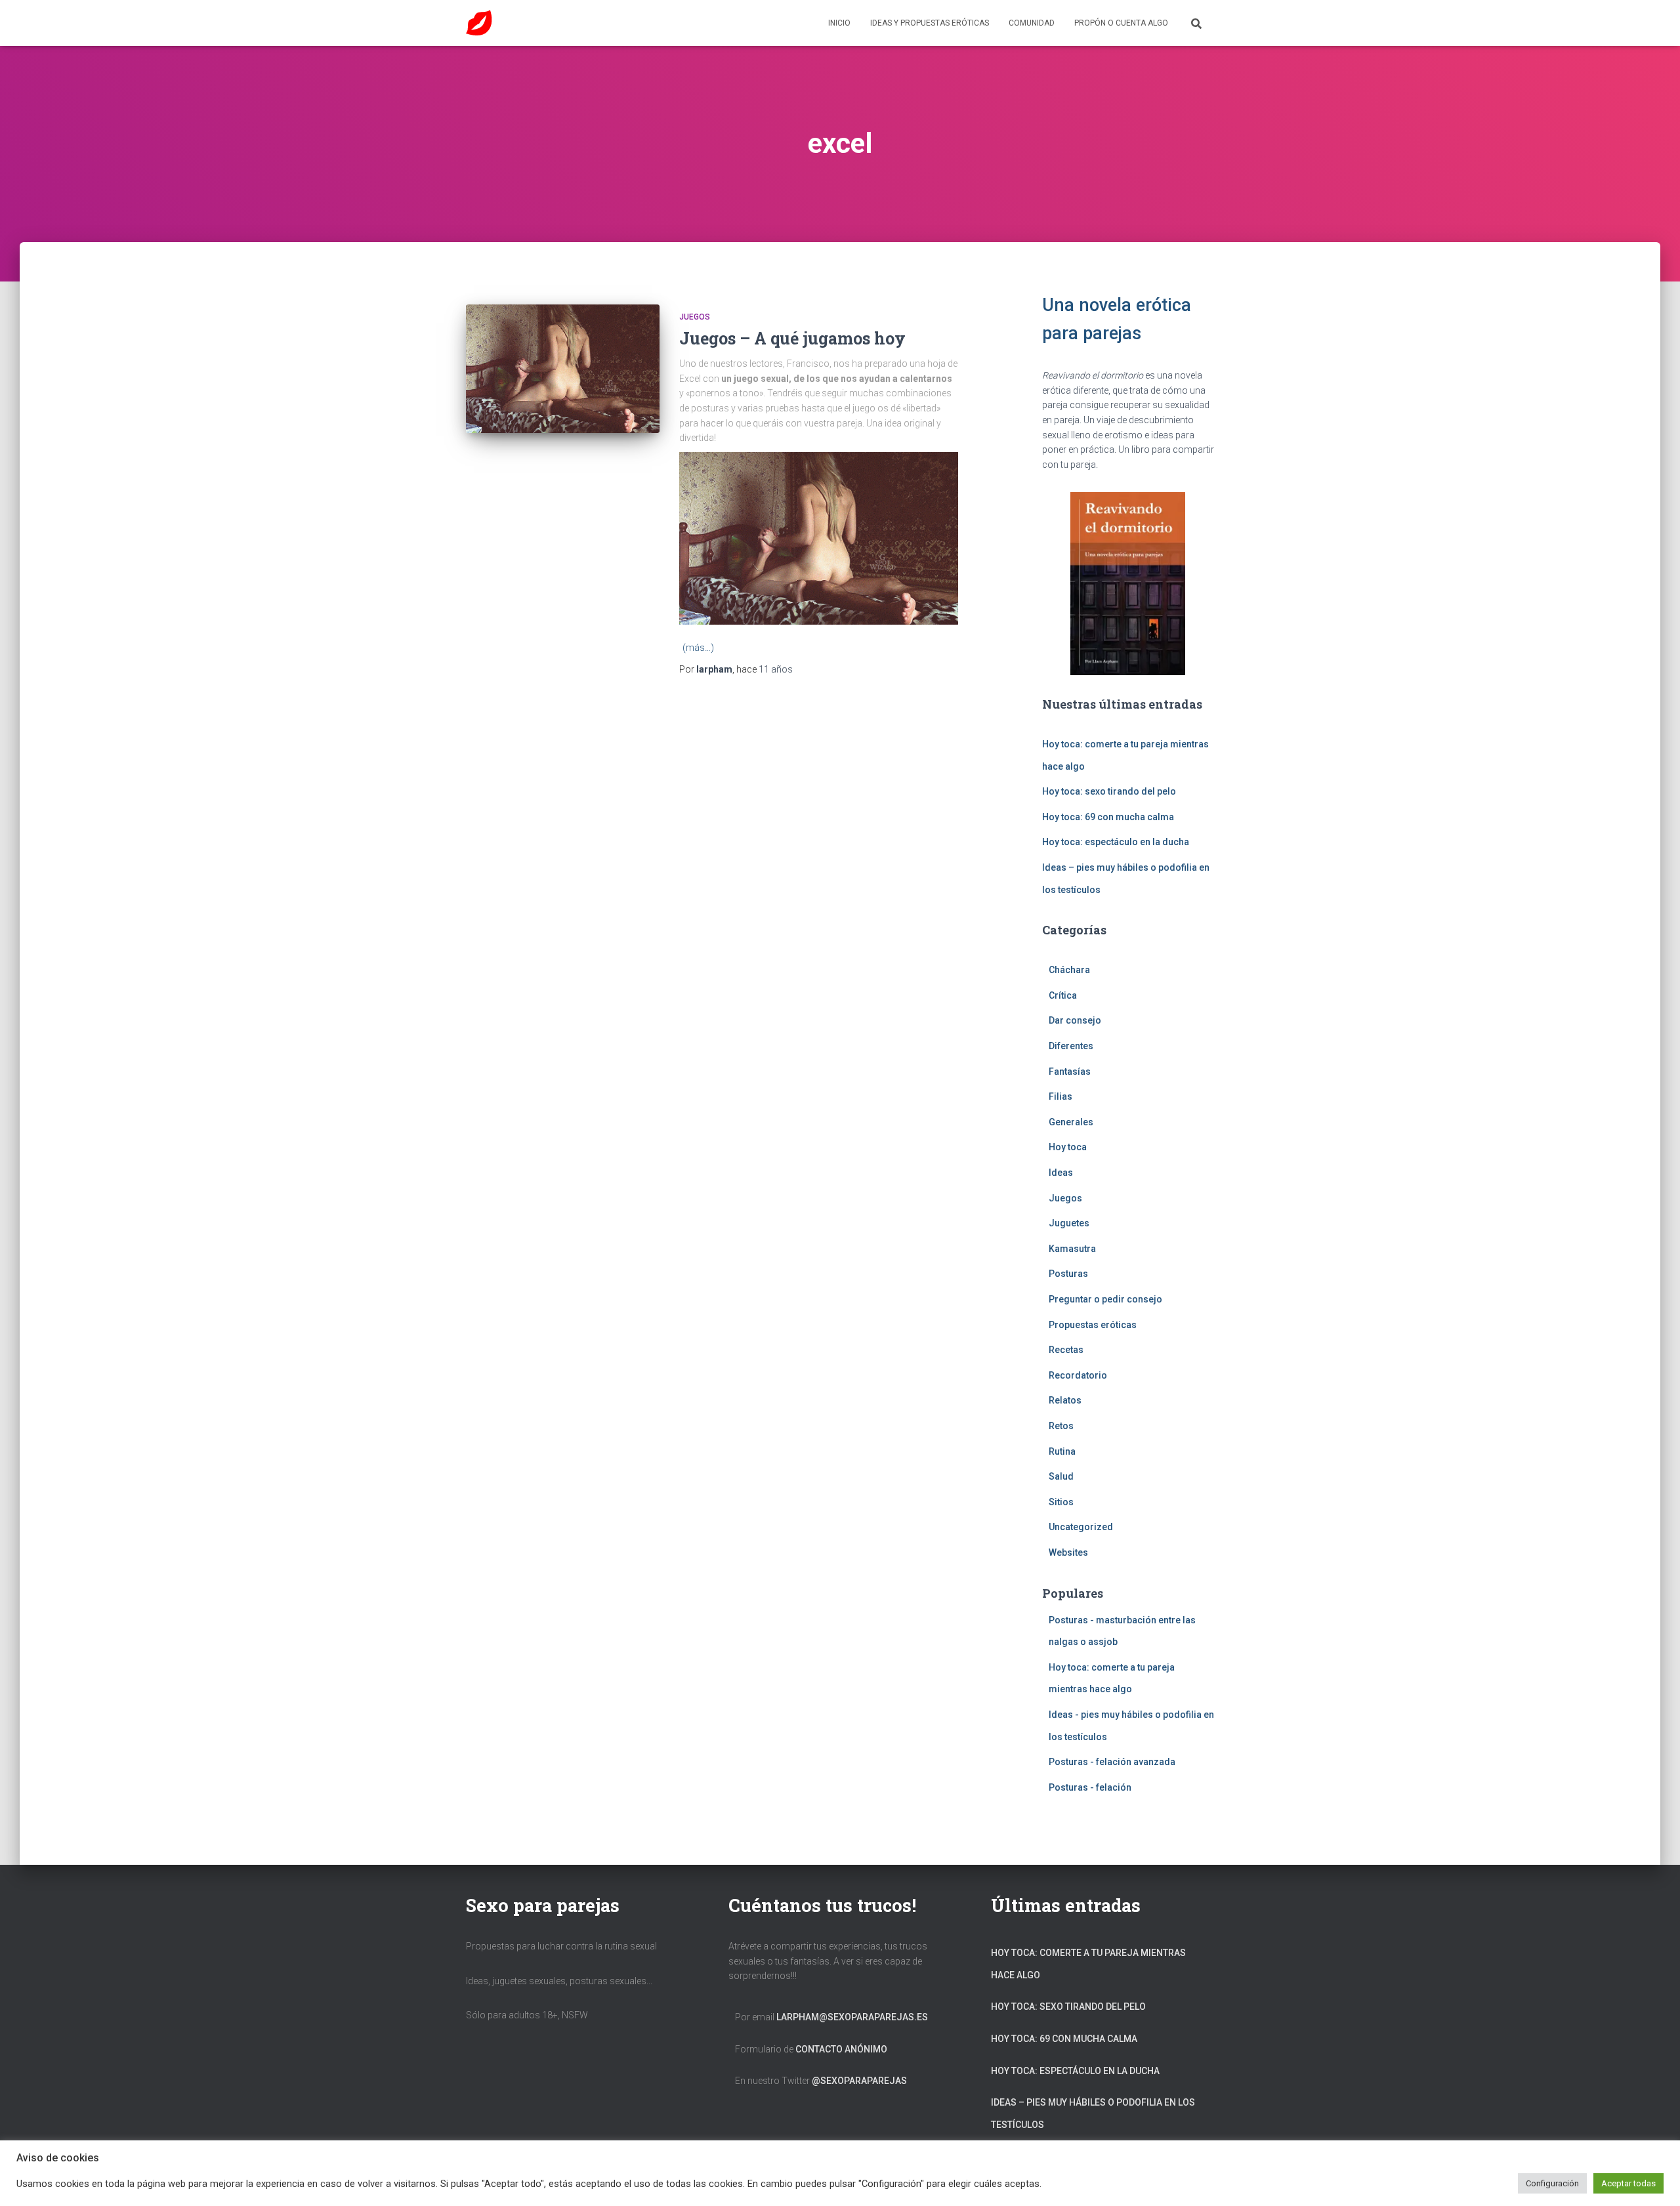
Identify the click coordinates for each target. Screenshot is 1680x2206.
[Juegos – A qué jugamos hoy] (563, 369)
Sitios (1061, 1502)
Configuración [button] (1552, 2183)
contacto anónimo (841, 2049)
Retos (1061, 1426)
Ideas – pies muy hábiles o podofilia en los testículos (1093, 2113)
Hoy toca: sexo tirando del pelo (1109, 791)
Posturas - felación (1090, 1787)
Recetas (1066, 1350)
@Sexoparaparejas (859, 2081)
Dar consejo (1075, 1020)
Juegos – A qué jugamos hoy (792, 338)
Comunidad (1032, 23)
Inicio (839, 23)
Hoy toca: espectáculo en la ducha (1116, 842)
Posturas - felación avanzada (1112, 1762)
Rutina (1062, 1451)
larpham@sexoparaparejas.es (852, 2017)
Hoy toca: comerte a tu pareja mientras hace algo (1088, 1964)
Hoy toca (1068, 1147)
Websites (1068, 1552)
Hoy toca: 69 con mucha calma (1108, 817)
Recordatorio (1078, 1375)
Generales (1071, 1122)
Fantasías (1070, 1072)
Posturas (1068, 1274)
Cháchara (1069, 970)
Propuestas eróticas (1093, 1325)
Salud (1061, 1476)
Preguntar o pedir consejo (1105, 1299)
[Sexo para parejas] (479, 23)
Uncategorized (1081, 1527)
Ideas (1061, 1173)
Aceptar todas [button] (1628, 2183)
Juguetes (1069, 1223)
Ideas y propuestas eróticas (930, 23)
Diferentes (1071, 1046)
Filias (1060, 1096)
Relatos (1065, 1400)
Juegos (695, 317)
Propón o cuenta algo (1121, 23)
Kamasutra (1072, 1249)
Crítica (1063, 995)
